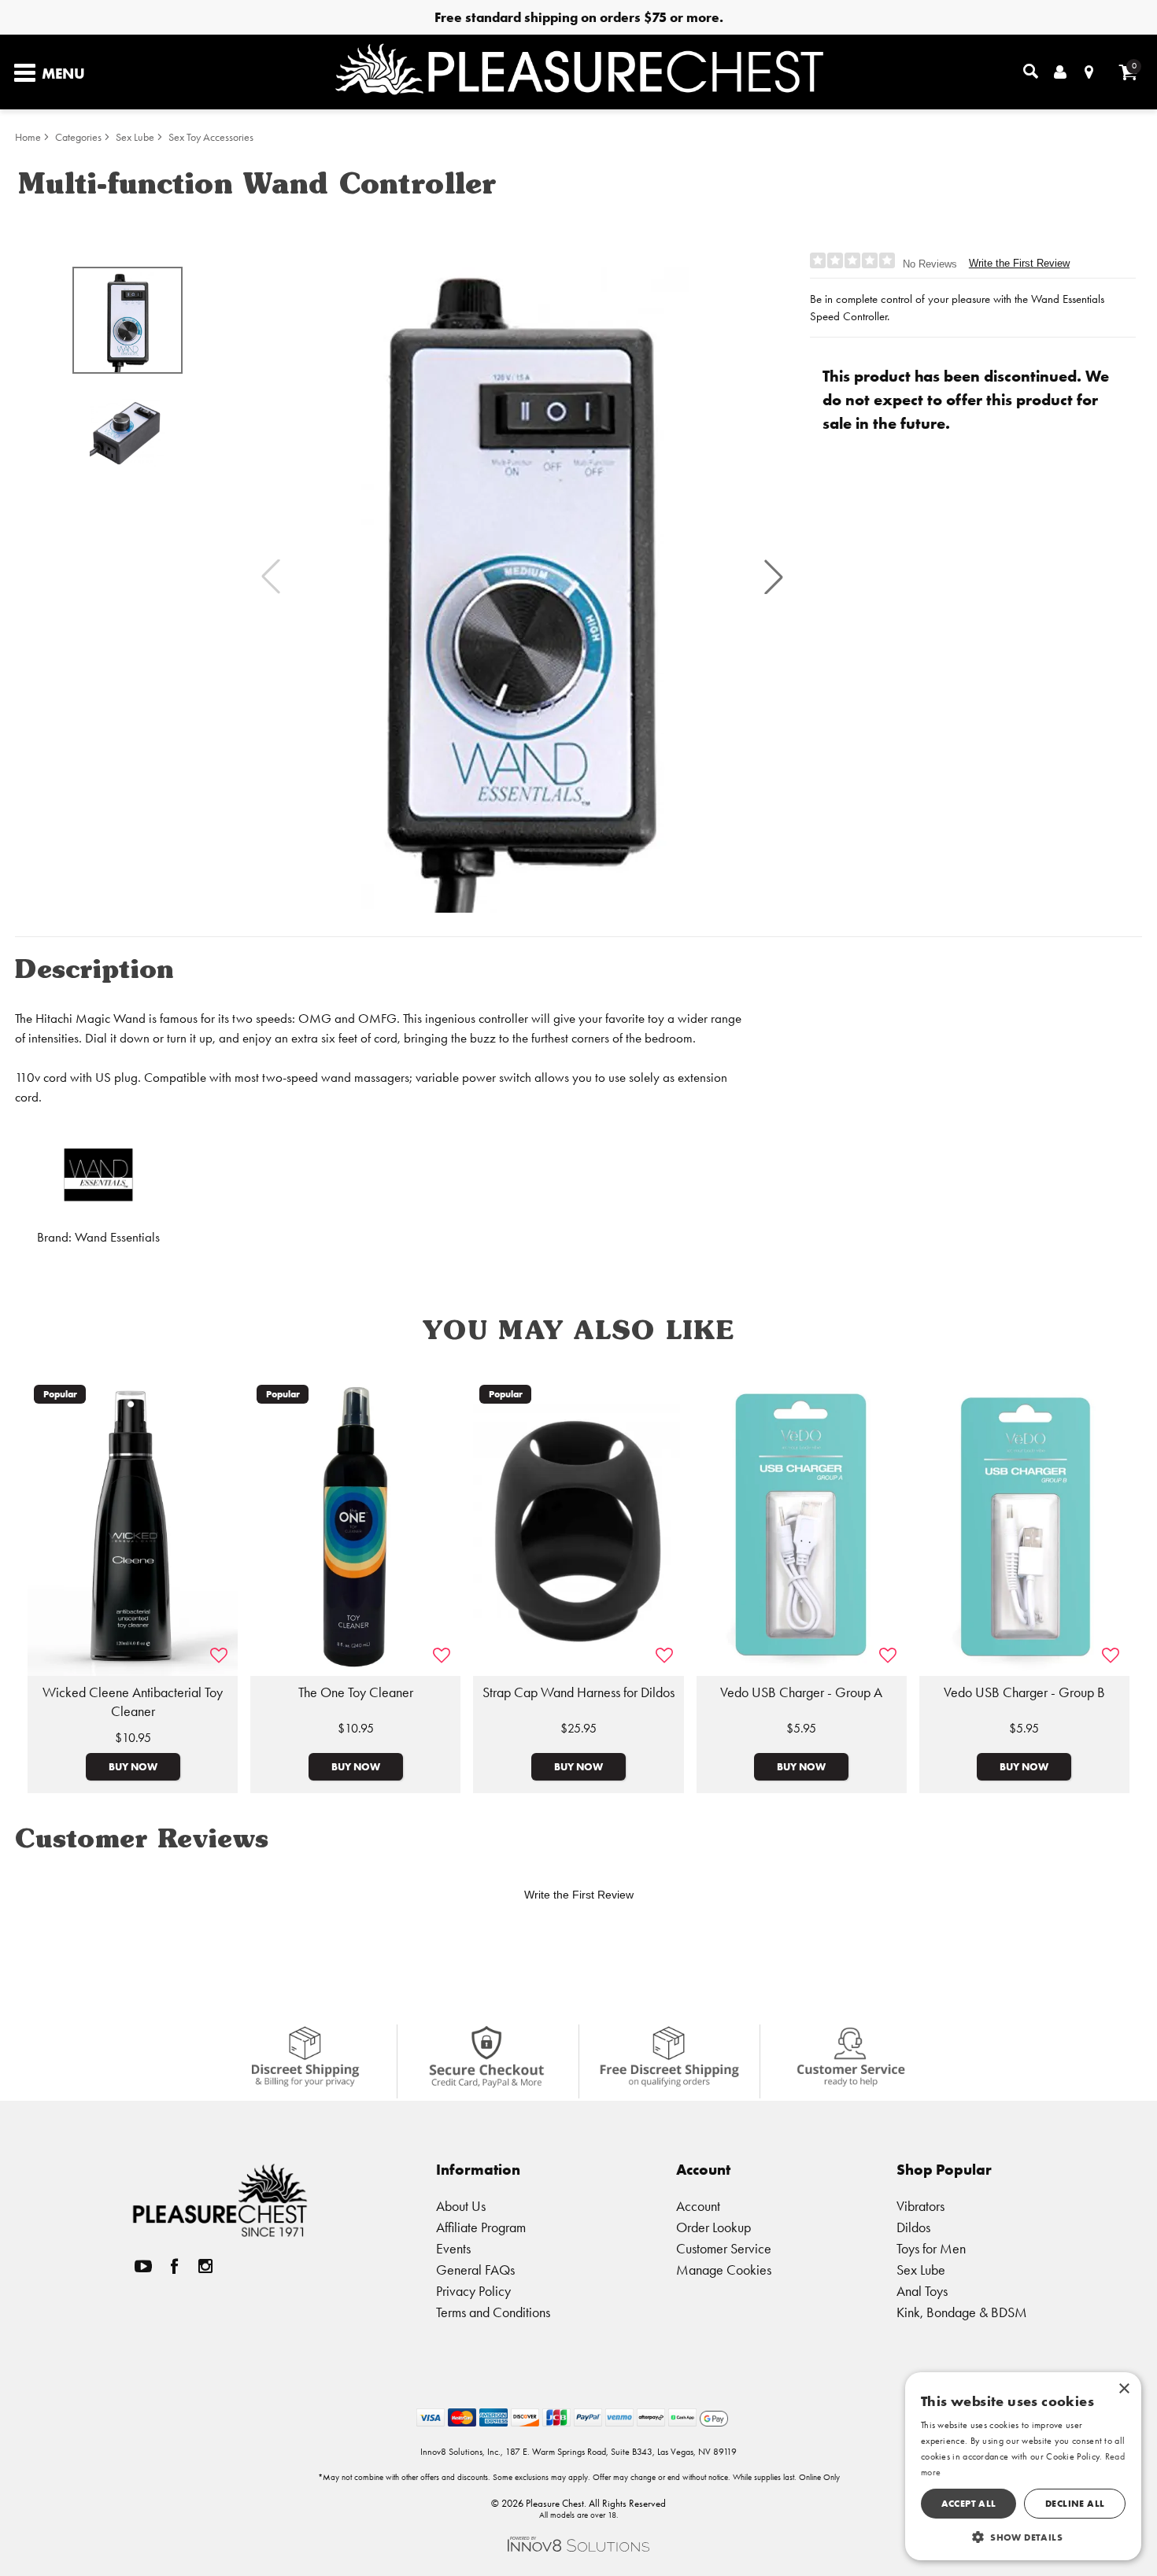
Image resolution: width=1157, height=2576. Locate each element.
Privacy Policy (473, 2291)
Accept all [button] (969, 2503)
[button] (774, 577)
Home (28, 137)
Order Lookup (713, 2227)
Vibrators (920, 2206)
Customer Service (724, 2248)
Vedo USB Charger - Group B (1024, 1692)
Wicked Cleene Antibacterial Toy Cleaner (133, 1702)
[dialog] (1023, 2466)
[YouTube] (143, 2266)
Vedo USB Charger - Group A (801, 1692)
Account (698, 2206)
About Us (461, 2206)
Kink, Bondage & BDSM (962, 2312)
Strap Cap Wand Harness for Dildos (578, 1692)
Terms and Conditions (493, 2312)
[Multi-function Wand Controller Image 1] (522, 577)
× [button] (1124, 2389)
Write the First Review (1019, 263)
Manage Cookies (724, 2270)
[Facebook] (175, 2266)
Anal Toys (922, 2291)
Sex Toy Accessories (211, 137)
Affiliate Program (481, 2227)
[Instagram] (205, 2266)
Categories (78, 137)
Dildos (913, 2227)
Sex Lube (135, 137)
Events (453, 2248)
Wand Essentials (117, 1237)
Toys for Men (931, 2248)
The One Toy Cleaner (356, 1692)
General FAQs (475, 2270)
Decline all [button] (1075, 2503)
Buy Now (133, 1766)
